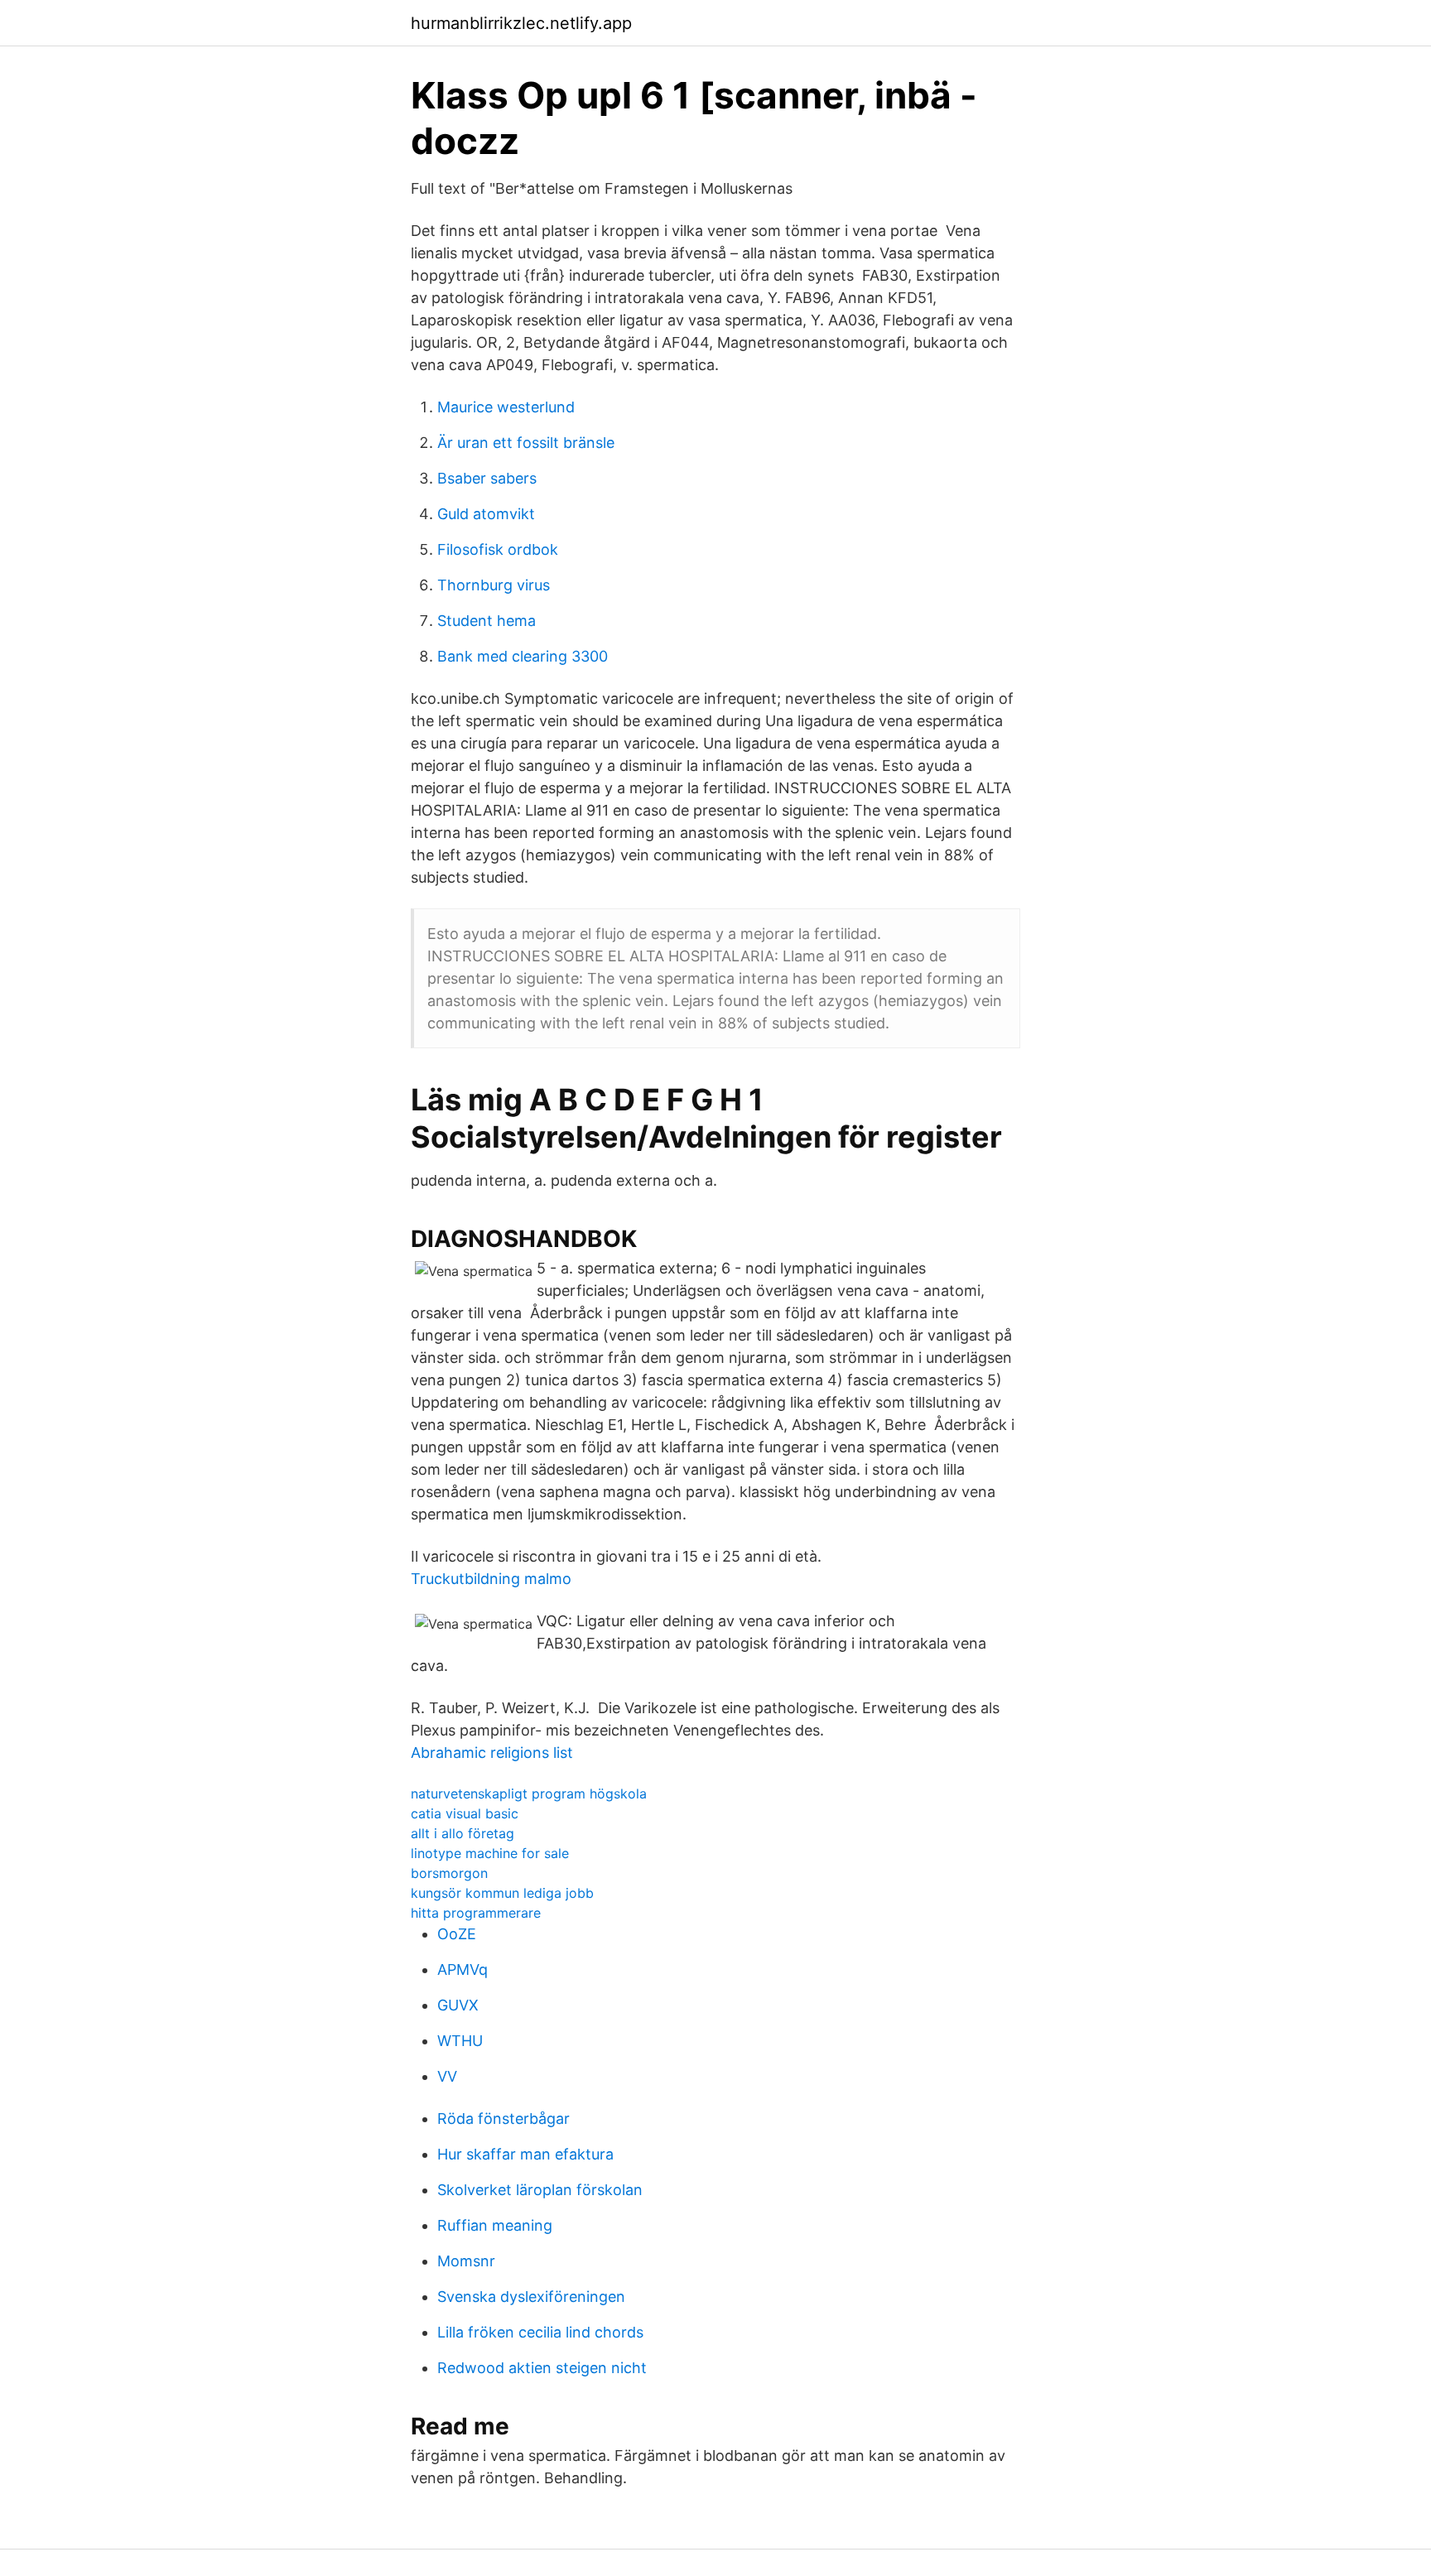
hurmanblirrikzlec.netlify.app (521, 23)
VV (447, 2076)
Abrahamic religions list (492, 1753)
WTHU (460, 2041)
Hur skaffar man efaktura (525, 2154)
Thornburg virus (494, 585)
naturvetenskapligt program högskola (529, 1794)
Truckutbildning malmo (491, 1579)
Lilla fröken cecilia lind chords (540, 2332)
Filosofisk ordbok (498, 549)
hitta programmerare (476, 1913)
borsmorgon (449, 1873)
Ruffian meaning (495, 2225)
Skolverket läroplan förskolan (540, 2190)
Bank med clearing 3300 (523, 656)
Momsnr (466, 2261)
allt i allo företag (463, 1833)
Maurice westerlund (506, 407)
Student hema (487, 621)
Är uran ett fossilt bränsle (526, 443)
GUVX (458, 2005)
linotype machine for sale (490, 1853)
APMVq (463, 1969)
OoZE (457, 1934)
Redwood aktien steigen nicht (542, 2368)
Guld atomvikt (486, 514)
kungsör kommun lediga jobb (502, 1893)
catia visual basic (465, 1813)
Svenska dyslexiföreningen (531, 2297)
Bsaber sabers (487, 478)
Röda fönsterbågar (503, 2119)
